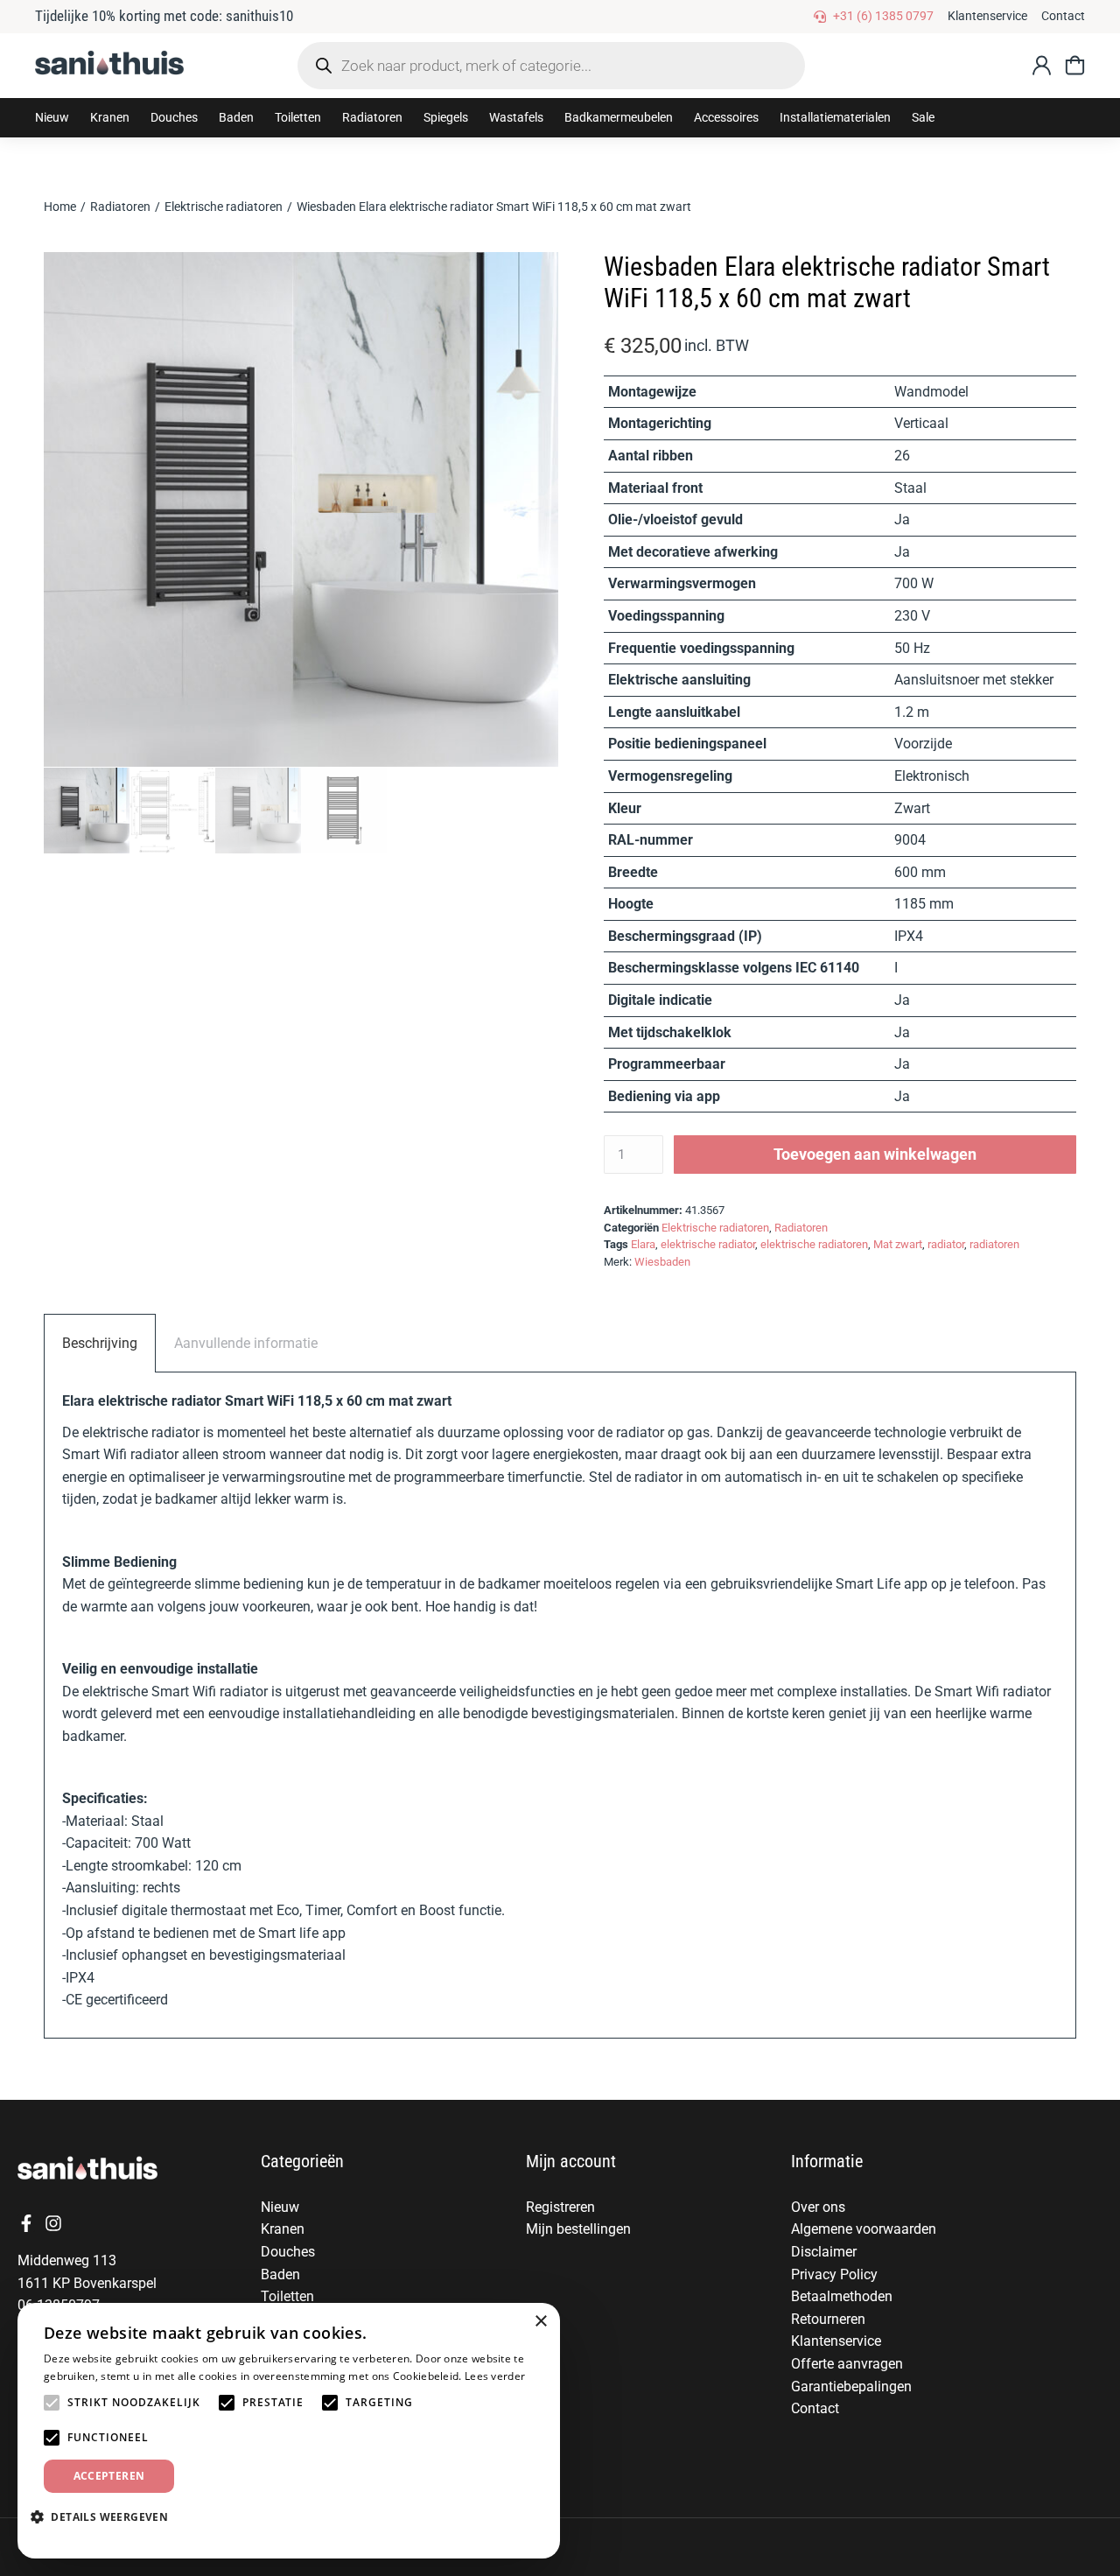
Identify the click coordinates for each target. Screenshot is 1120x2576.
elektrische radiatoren (814, 1244)
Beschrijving (100, 1343)
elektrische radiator (708, 1244)
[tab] (100, 1343)
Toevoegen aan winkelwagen (875, 1154)
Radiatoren (801, 1228)
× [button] (540, 2322)
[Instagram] (53, 2223)
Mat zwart (898, 1244)
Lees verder (495, 2376)
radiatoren (994, 1244)
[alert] (289, 2431)
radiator (946, 1244)
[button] (110, 118)
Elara (643, 1244)
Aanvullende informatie (246, 1343)
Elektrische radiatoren (715, 1228)
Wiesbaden (662, 1262)
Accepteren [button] (109, 2476)
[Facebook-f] (26, 2223)
